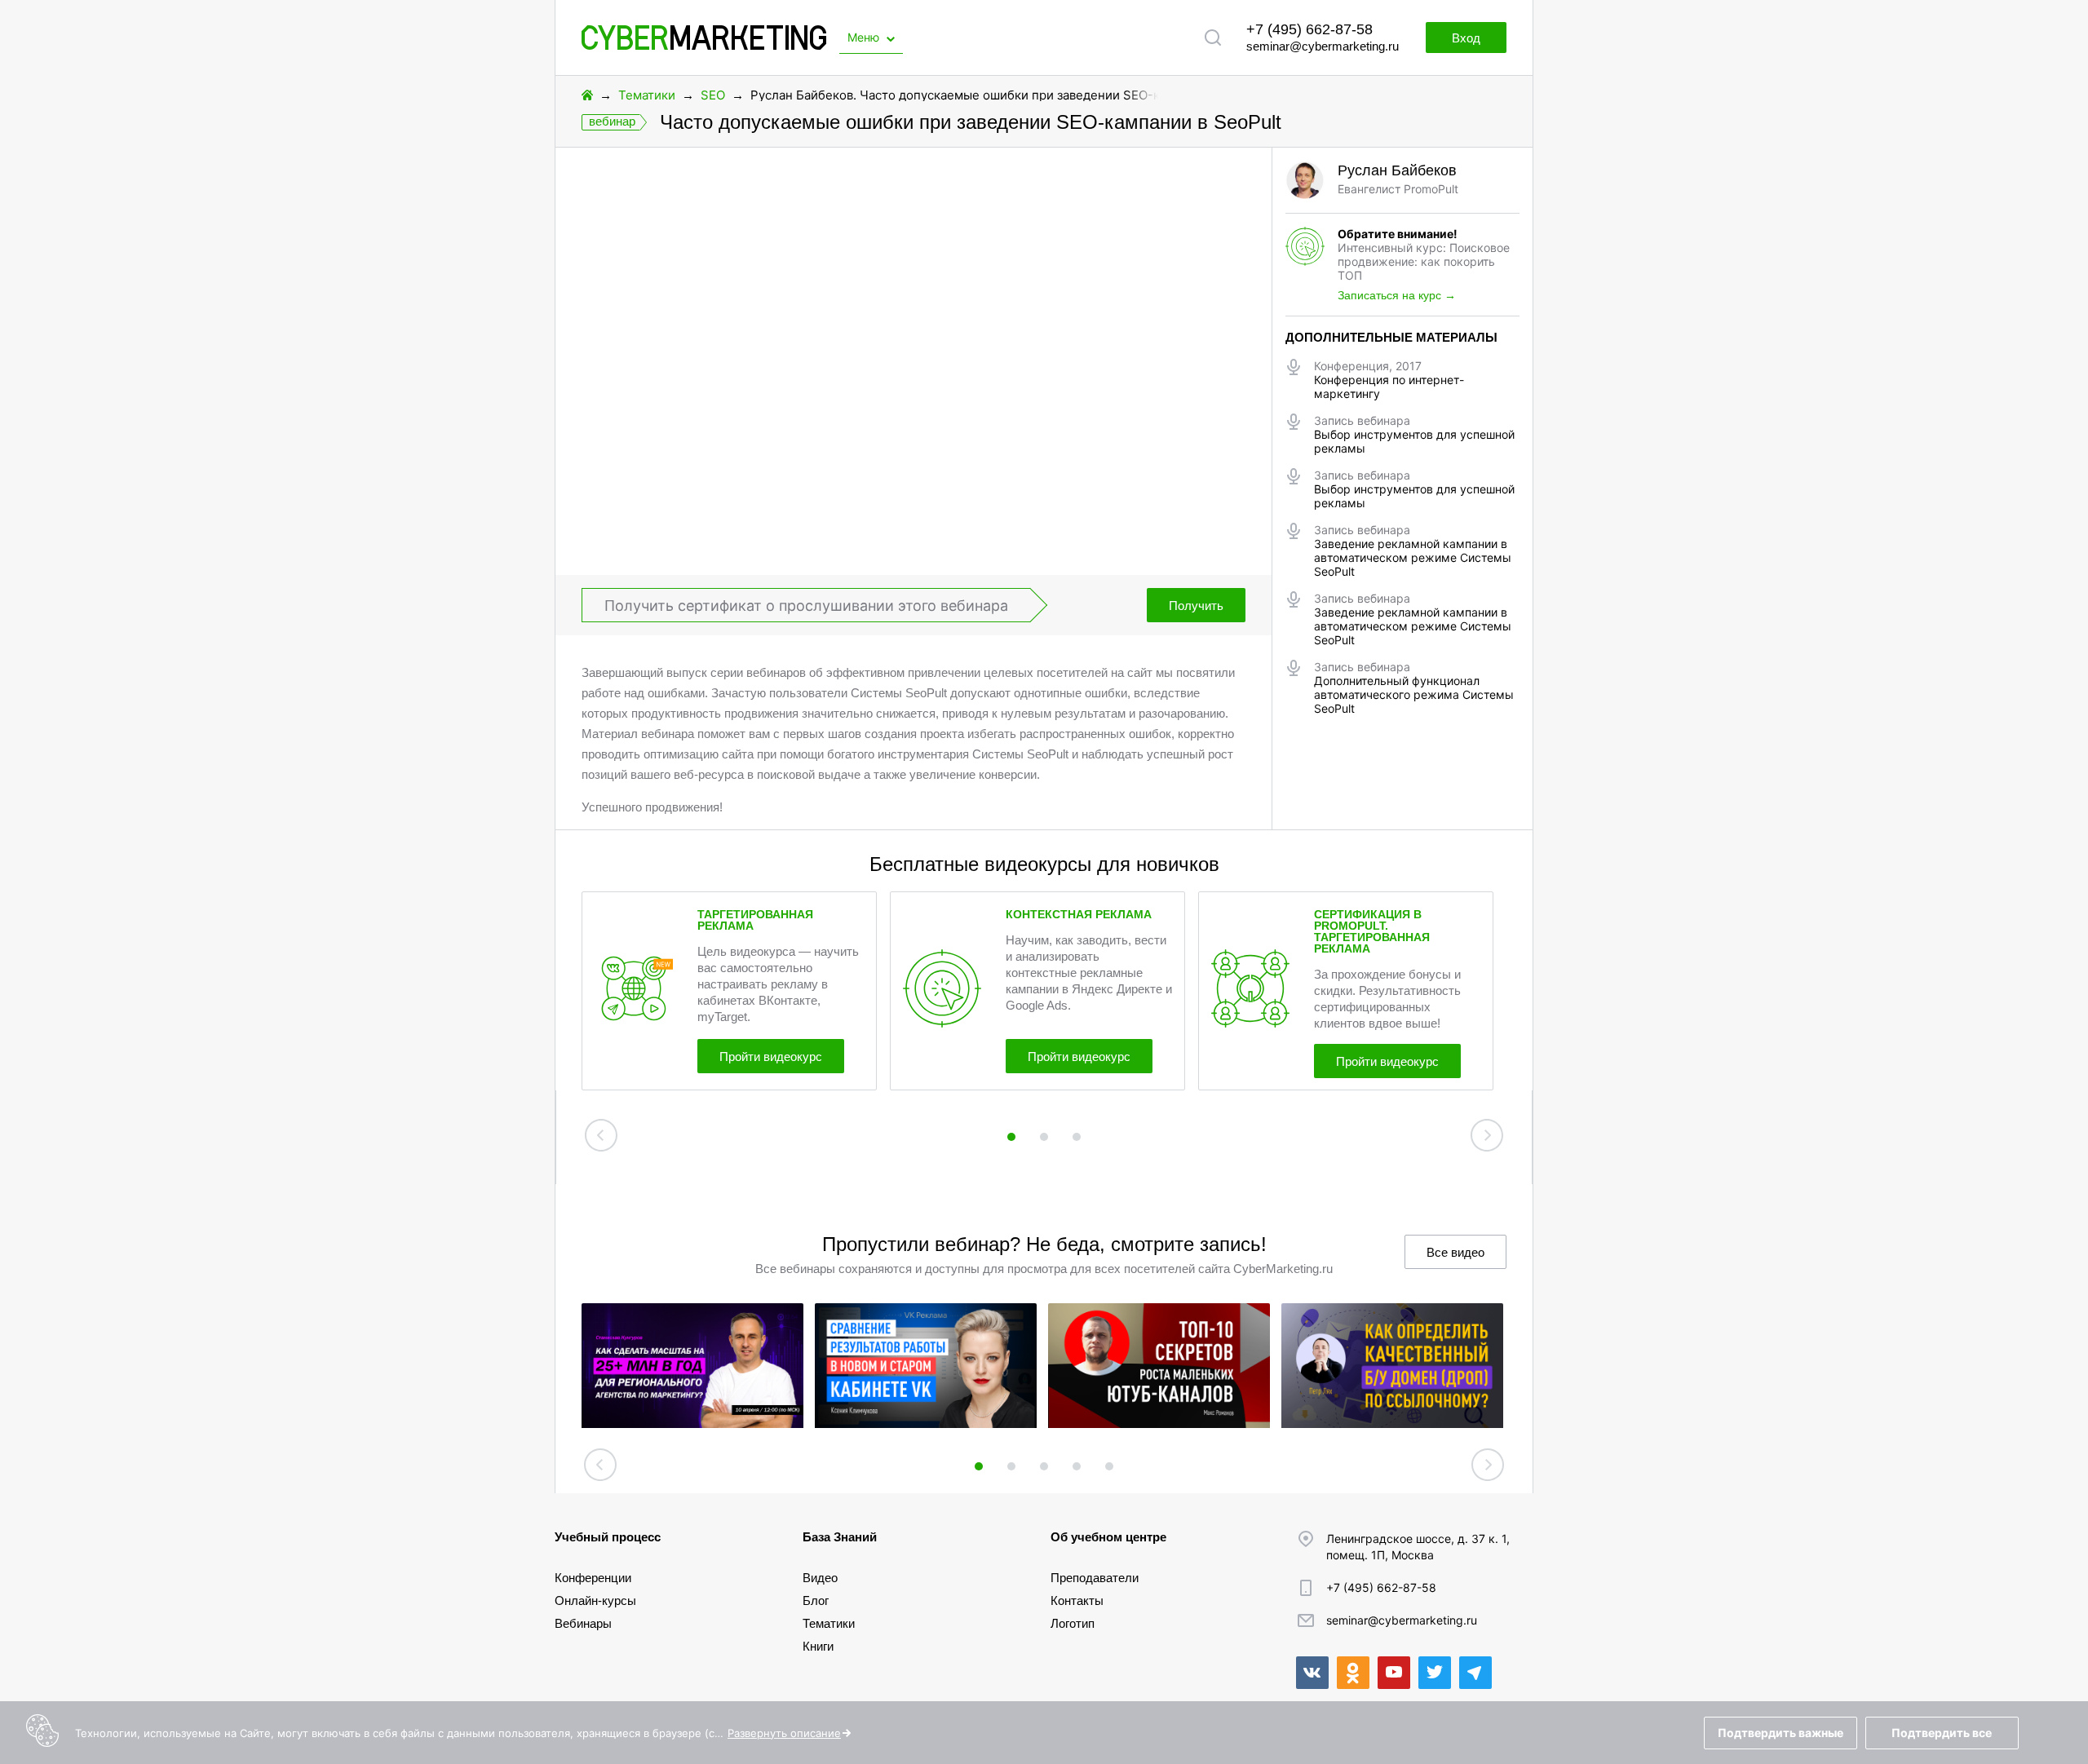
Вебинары (583, 1623)
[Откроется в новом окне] (1312, 1673)
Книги (818, 1646)
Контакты (1077, 1600)
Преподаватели (1095, 1578)
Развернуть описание (784, 1733)
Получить (1196, 606)
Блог (816, 1600)
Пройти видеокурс (771, 1057)
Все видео (1455, 1252)
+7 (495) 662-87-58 (1309, 29)
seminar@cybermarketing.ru (1323, 46)
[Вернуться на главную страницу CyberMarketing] (704, 45)
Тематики (647, 95)
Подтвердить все (1942, 1733)
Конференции (593, 1578)
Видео (820, 1578)
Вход (1466, 38)
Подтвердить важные (1781, 1733)
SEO (713, 95)
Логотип (1073, 1623)
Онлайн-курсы (595, 1600)
